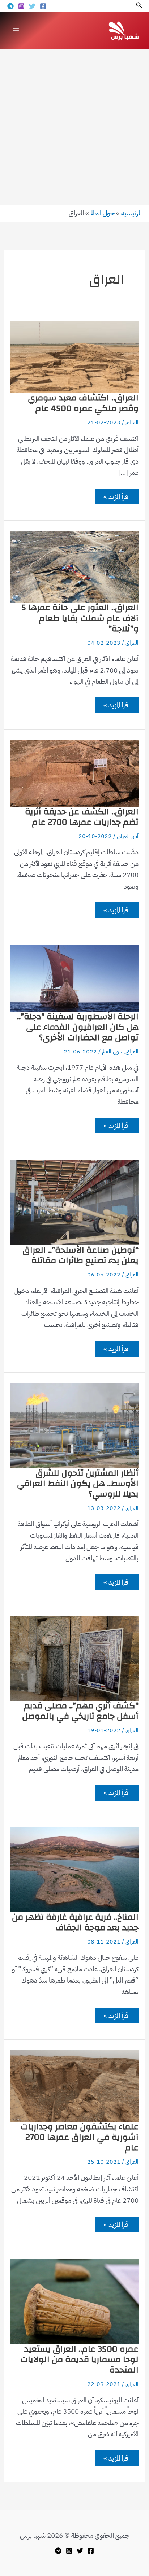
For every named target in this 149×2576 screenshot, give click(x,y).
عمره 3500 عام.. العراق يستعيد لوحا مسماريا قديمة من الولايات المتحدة (79, 2360)
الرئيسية (131, 213)
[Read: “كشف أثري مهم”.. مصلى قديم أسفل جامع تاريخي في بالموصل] (74, 1658)
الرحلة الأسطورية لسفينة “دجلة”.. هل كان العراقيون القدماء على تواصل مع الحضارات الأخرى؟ (78, 1027)
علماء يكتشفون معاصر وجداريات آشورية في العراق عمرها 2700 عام (80, 2137)
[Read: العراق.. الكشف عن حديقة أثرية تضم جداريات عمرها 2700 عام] (74, 773)
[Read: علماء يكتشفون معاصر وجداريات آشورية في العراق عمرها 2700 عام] (74, 2085)
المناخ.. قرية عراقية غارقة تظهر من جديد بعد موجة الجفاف (75, 1922)
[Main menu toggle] (16, 30)
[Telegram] (10, 6)
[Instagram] (21, 6)
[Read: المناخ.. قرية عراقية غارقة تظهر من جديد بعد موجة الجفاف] (74, 1869)
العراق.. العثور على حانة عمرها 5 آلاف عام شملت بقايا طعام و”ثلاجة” (80, 618)
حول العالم (103, 213)
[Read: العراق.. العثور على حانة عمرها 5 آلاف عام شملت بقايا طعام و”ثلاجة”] (74, 566)
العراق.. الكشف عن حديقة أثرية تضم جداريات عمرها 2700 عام (82, 817)
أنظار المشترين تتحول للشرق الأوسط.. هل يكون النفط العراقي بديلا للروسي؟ (78, 1484)
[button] (139, 6)
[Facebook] (43, 6)
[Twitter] (32, 6)
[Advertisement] (74, 127)
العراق (132, 422)
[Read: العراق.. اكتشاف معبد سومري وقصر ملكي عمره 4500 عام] (74, 357)
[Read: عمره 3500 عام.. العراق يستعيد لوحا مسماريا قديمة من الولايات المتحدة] (74, 2301)
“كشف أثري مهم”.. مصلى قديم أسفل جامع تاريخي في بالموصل (80, 1711)
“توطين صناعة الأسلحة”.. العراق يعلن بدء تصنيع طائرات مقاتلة (80, 1255)
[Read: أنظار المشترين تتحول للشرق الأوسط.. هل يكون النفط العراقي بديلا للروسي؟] (74, 1425)
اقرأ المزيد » (117, 498)
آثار (136, 836)
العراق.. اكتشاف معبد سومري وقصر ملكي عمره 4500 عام (83, 403)
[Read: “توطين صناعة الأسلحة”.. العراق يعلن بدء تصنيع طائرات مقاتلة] (74, 1202)
